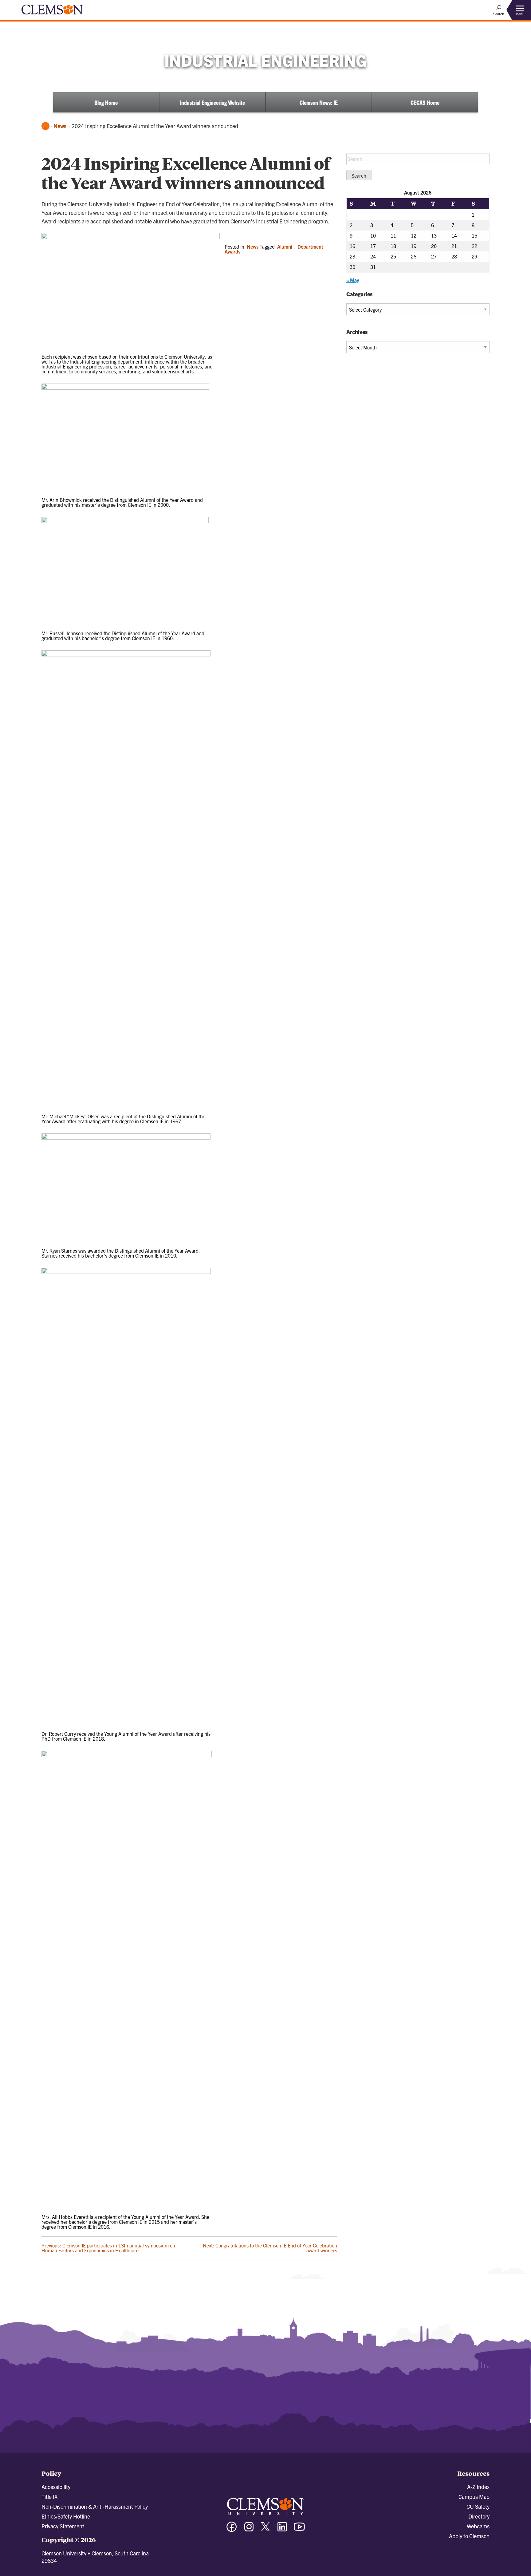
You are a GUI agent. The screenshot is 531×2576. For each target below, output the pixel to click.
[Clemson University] (52, 15)
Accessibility (56, 2487)
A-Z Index (478, 2487)
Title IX (49, 2497)
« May (353, 280)
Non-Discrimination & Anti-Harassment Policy (95, 2506)
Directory (479, 2516)
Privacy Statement (63, 2526)
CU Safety (478, 2506)
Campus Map (474, 2497)
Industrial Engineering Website (212, 102)
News (60, 126)
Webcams (478, 2526)
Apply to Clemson (469, 2536)
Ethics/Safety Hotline (66, 2516)
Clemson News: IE (319, 102)
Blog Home (106, 102)
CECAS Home (425, 102)
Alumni (285, 246)
